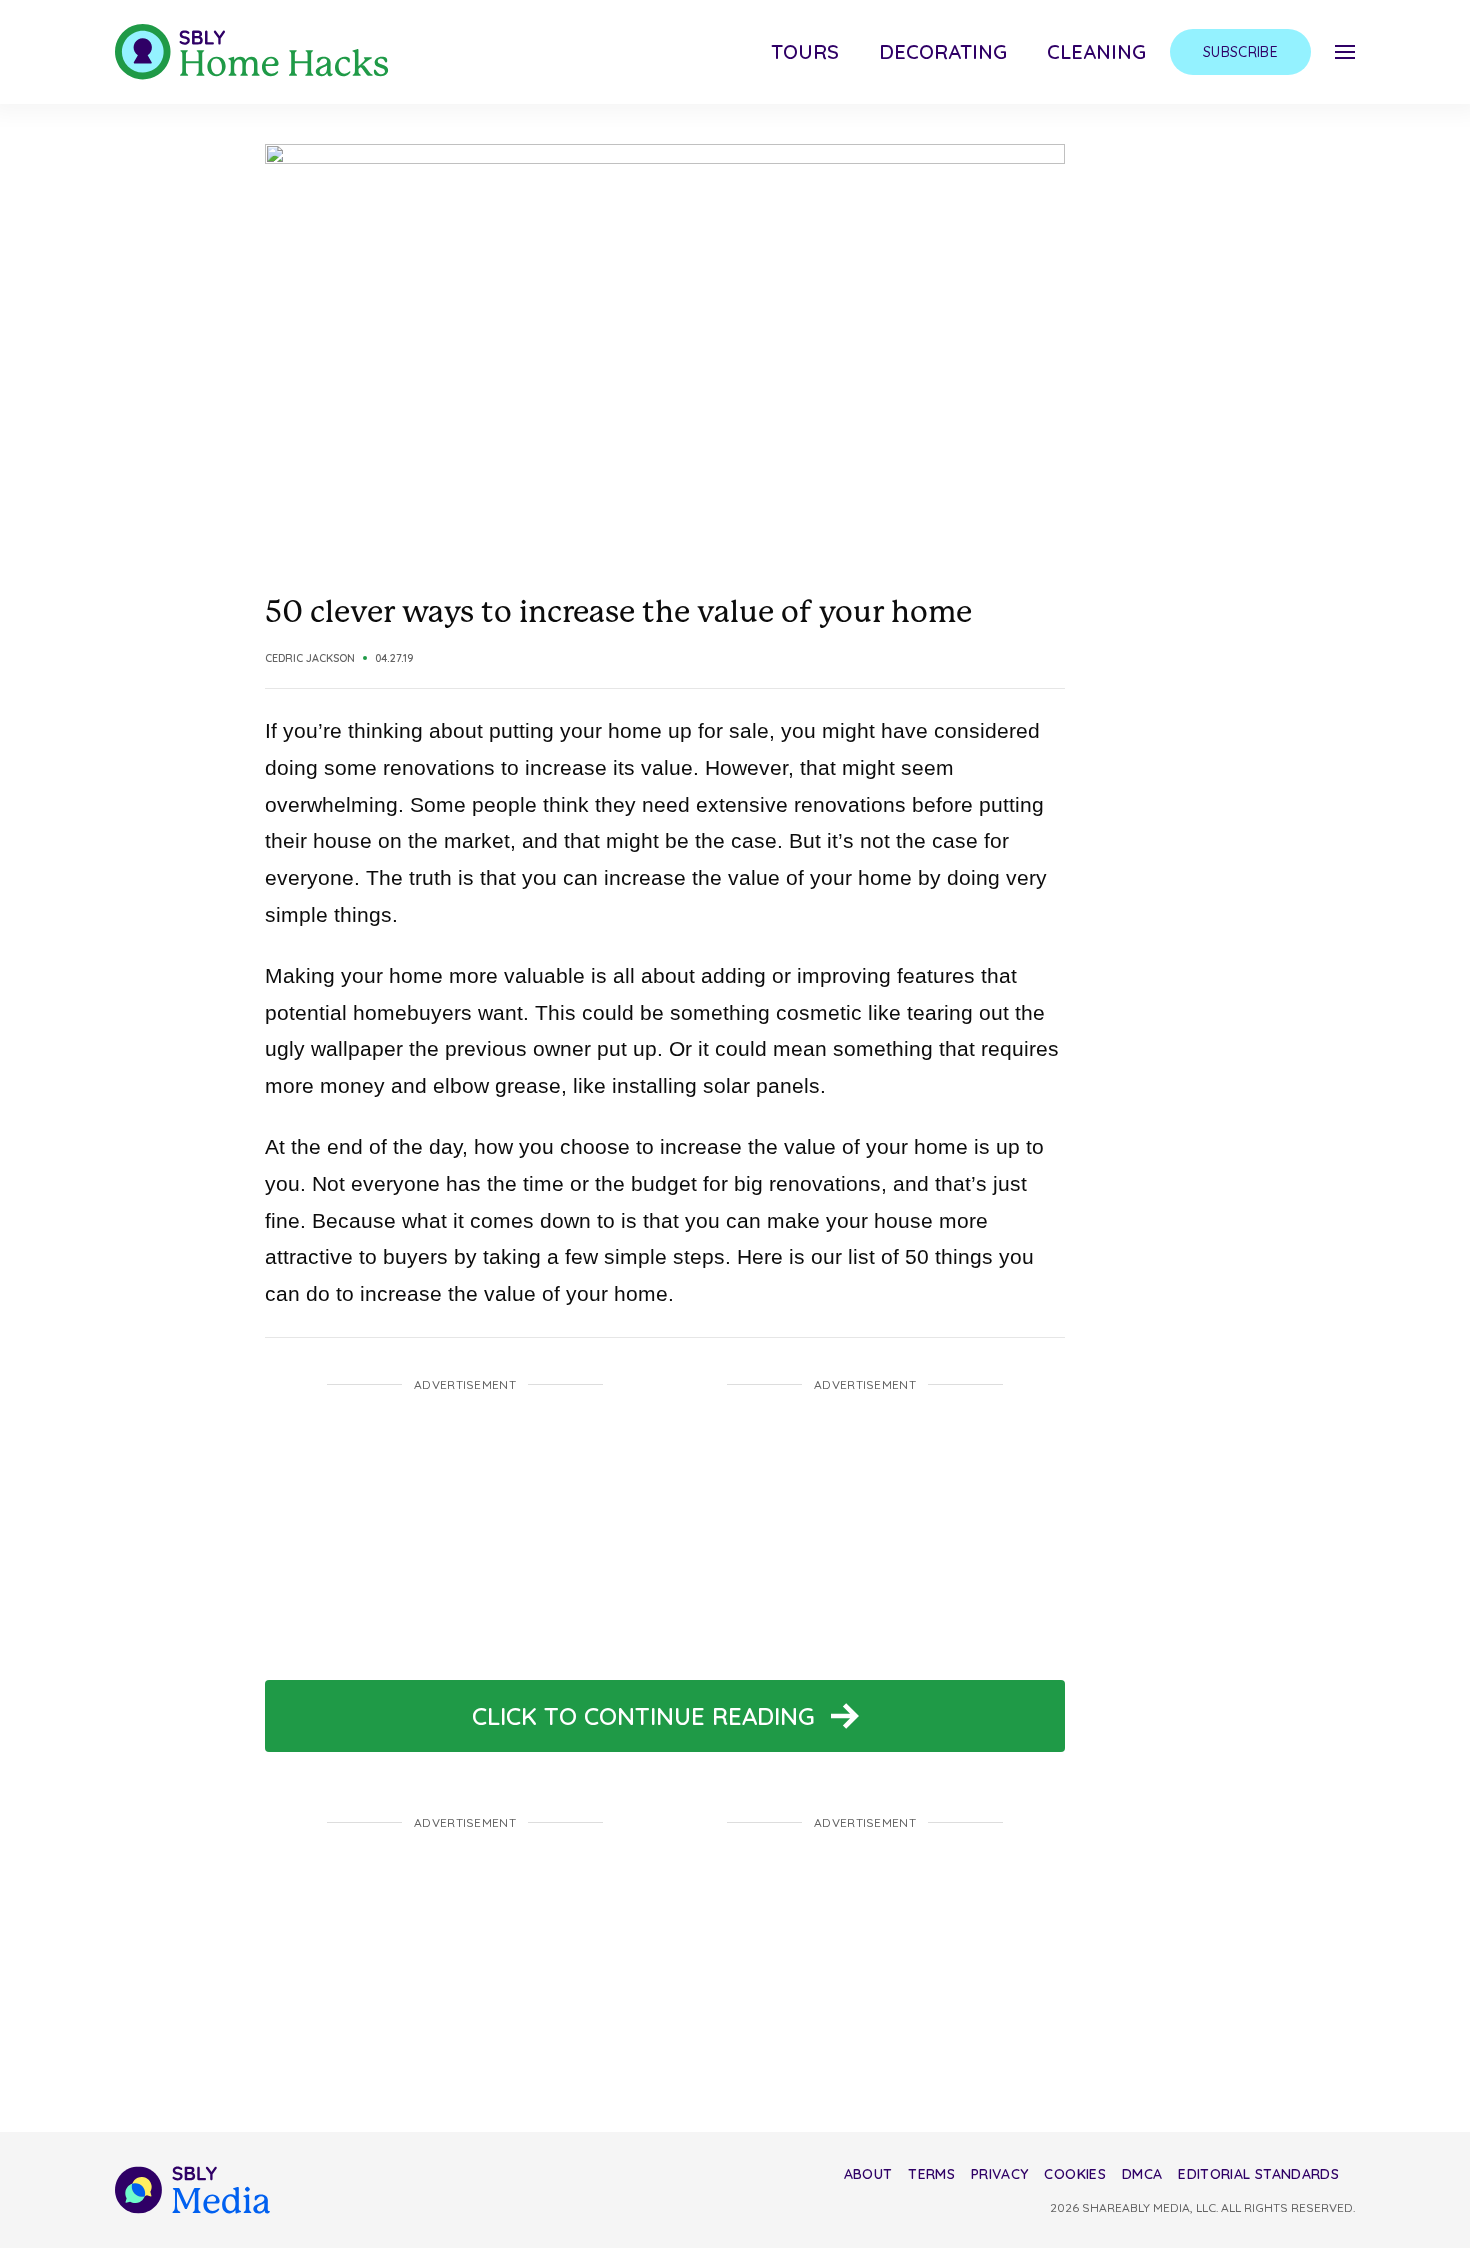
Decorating (943, 51)
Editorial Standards (1258, 2174)
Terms (931, 2174)
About (868, 2174)
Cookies (1074, 2174)
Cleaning (1096, 51)
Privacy (999, 2174)
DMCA (1142, 2174)
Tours (805, 51)
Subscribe (1240, 52)
